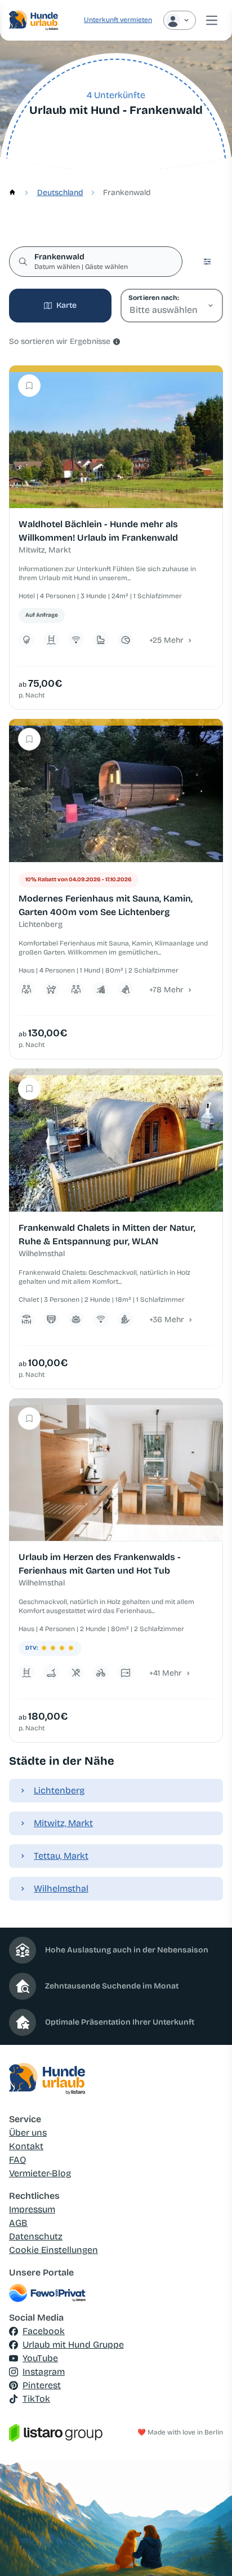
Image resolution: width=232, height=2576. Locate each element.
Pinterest (42, 2385)
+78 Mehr (166, 990)
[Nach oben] (207, 2551)
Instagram (44, 2372)
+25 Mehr (166, 640)
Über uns (28, 2133)
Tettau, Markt (61, 1856)
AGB (18, 2223)
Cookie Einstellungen (53, 2250)
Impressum (32, 2209)
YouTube (40, 2358)
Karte (66, 305)
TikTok (36, 2399)
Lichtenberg (59, 1790)
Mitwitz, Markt (63, 1823)
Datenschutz (36, 2236)
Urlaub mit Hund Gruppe (73, 2345)
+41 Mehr (166, 1673)
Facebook (44, 2331)
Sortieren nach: (153, 298)
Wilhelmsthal (61, 1888)
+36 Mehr (167, 1320)
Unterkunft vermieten (118, 20)
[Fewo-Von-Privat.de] (116, 2293)
